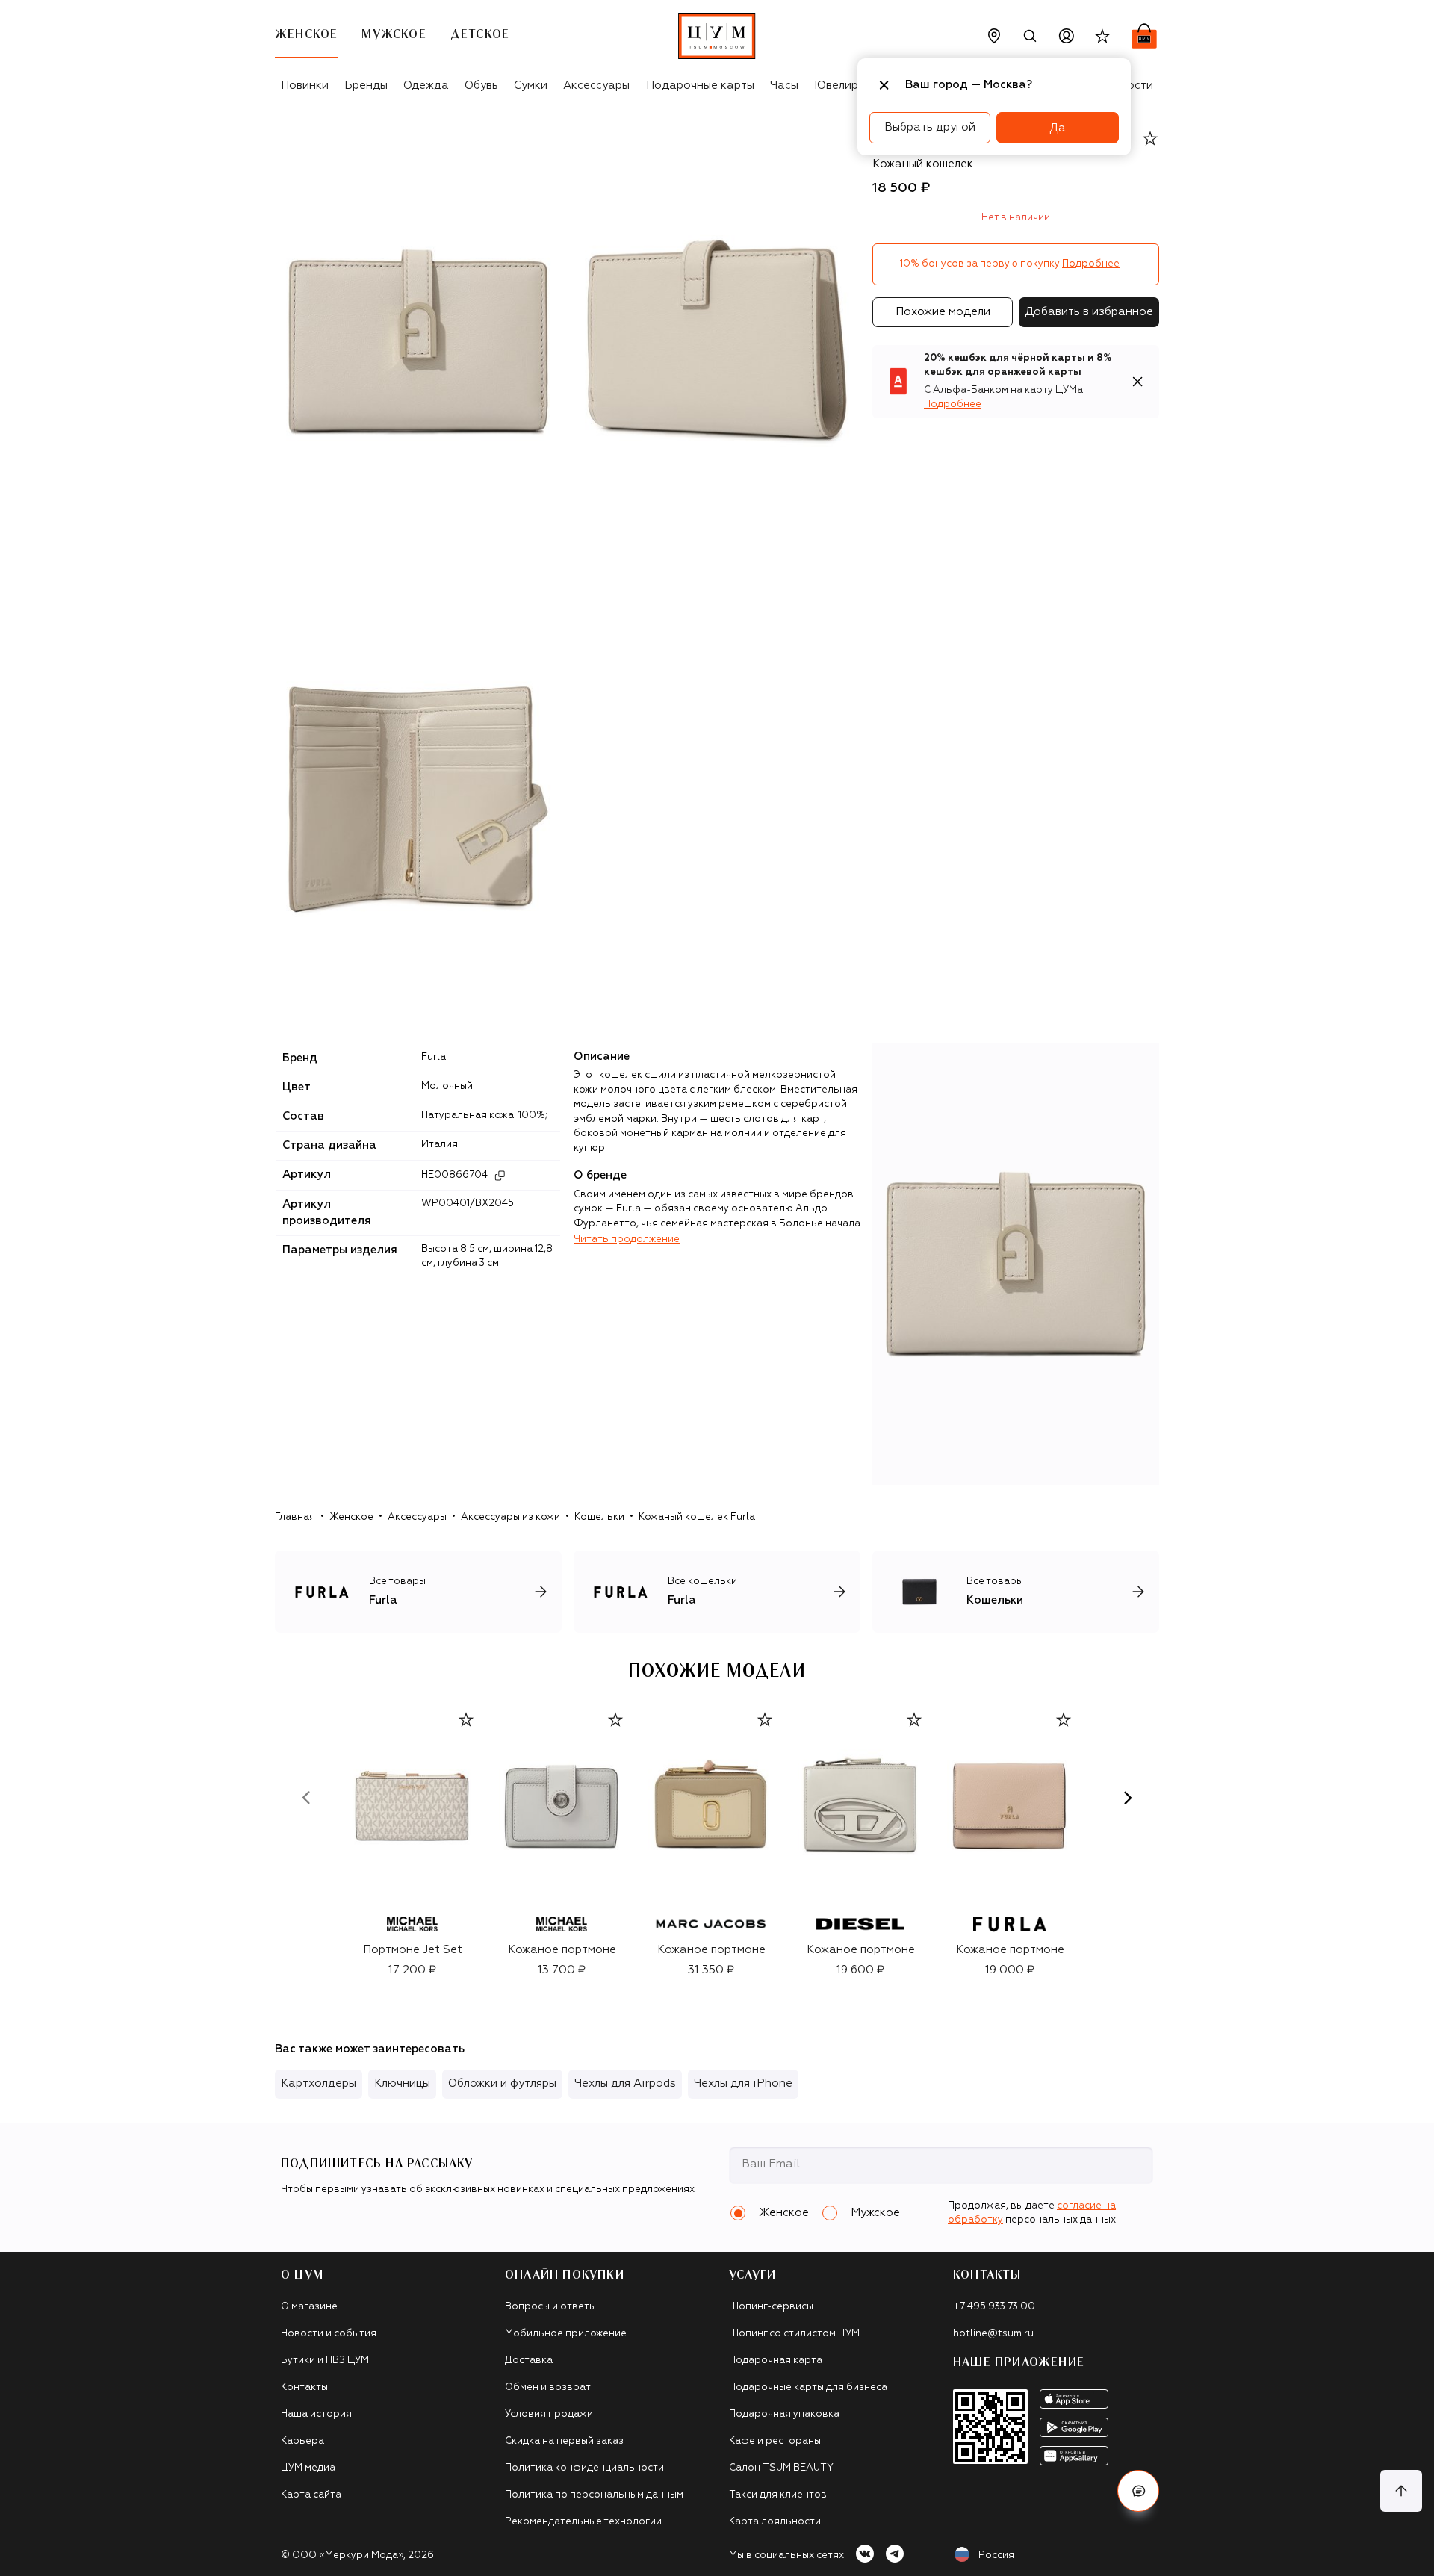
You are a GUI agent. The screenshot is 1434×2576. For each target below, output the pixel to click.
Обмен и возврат (548, 2387)
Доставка (529, 2361)
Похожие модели (943, 312)
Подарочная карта (776, 2361)
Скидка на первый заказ (564, 2441)
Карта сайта (311, 2495)
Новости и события (329, 2334)
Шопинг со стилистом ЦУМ (794, 2334)
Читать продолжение (627, 1239)
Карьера (302, 2441)
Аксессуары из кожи (510, 1517)
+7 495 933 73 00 (994, 2307)
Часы (784, 86)
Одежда (426, 86)
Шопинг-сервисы (771, 2307)
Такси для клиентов (778, 2495)
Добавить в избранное (1089, 312)
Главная (295, 1517)
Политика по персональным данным (594, 2495)
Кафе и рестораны (775, 2441)
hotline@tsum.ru (993, 2334)
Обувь (481, 86)
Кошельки (599, 1517)
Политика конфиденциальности (584, 2468)
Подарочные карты (700, 86)
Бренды (366, 86)
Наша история (316, 2414)
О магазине (309, 2307)
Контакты (304, 2387)
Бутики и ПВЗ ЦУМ (325, 2361)
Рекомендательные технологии (583, 2522)
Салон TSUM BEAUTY (781, 2468)
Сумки (531, 86)
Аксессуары (596, 86)
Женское (351, 1517)
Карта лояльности (775, 2522)
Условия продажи (549, 2414)
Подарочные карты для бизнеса (808, 2387)
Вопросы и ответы (550, 2307)
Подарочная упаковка (784, 2414)
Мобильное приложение (566, 2334)
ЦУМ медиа (308, 2468)
